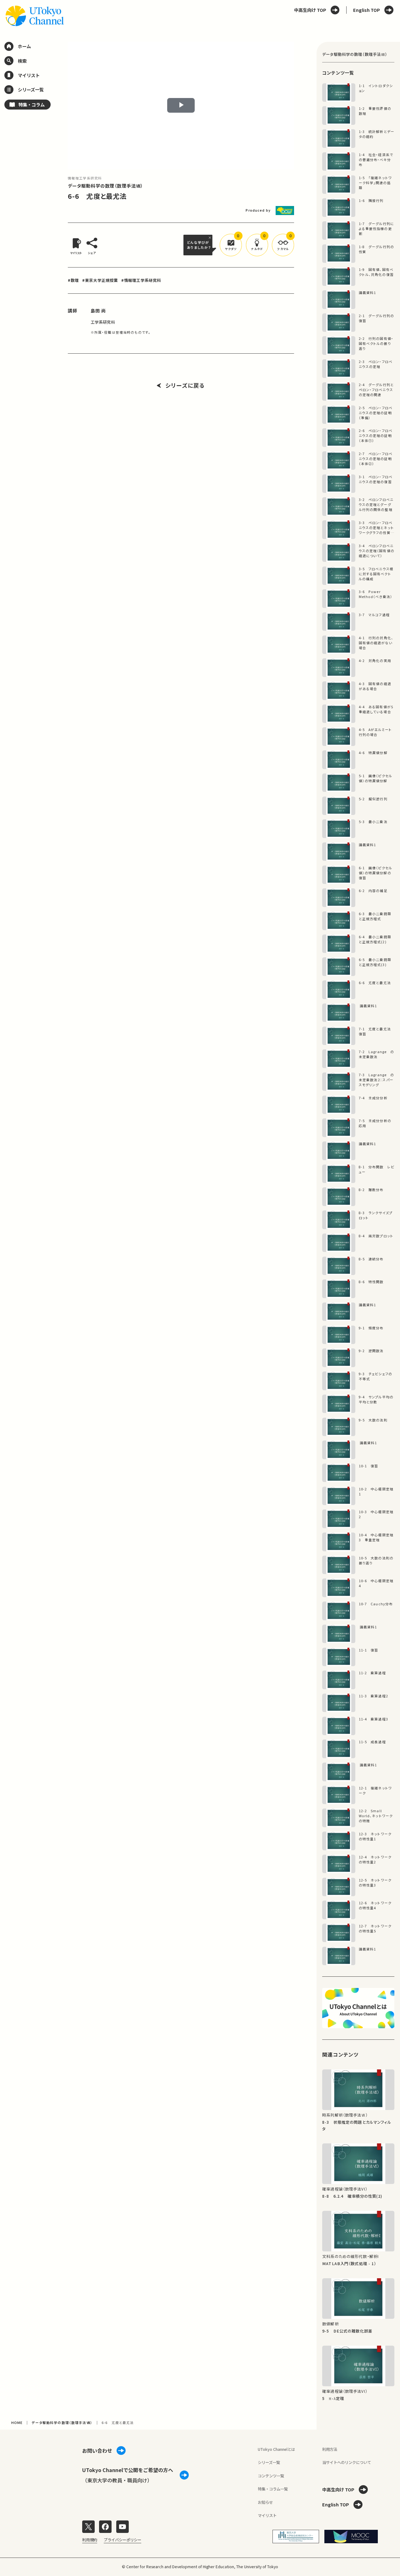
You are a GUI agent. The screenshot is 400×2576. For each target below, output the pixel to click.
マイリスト (267, 2515)
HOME (17, 2423)
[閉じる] (211, 238)
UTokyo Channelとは (276, 2449)
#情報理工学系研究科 (141, 280)
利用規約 (90, 2540)
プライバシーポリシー (122, 2540)
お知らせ (265, 2502)
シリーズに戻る (185, 385)
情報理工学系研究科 (85, 178)
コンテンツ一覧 (271, 2476)
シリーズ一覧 (269, 2462)
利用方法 (330, 2449)
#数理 (73, 280)
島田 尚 (98, 311)
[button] (231, 245)
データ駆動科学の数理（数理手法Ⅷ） (105, 186)
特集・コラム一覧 (273, 2489)
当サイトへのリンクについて (347, 2462)
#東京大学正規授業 (100, 280)
